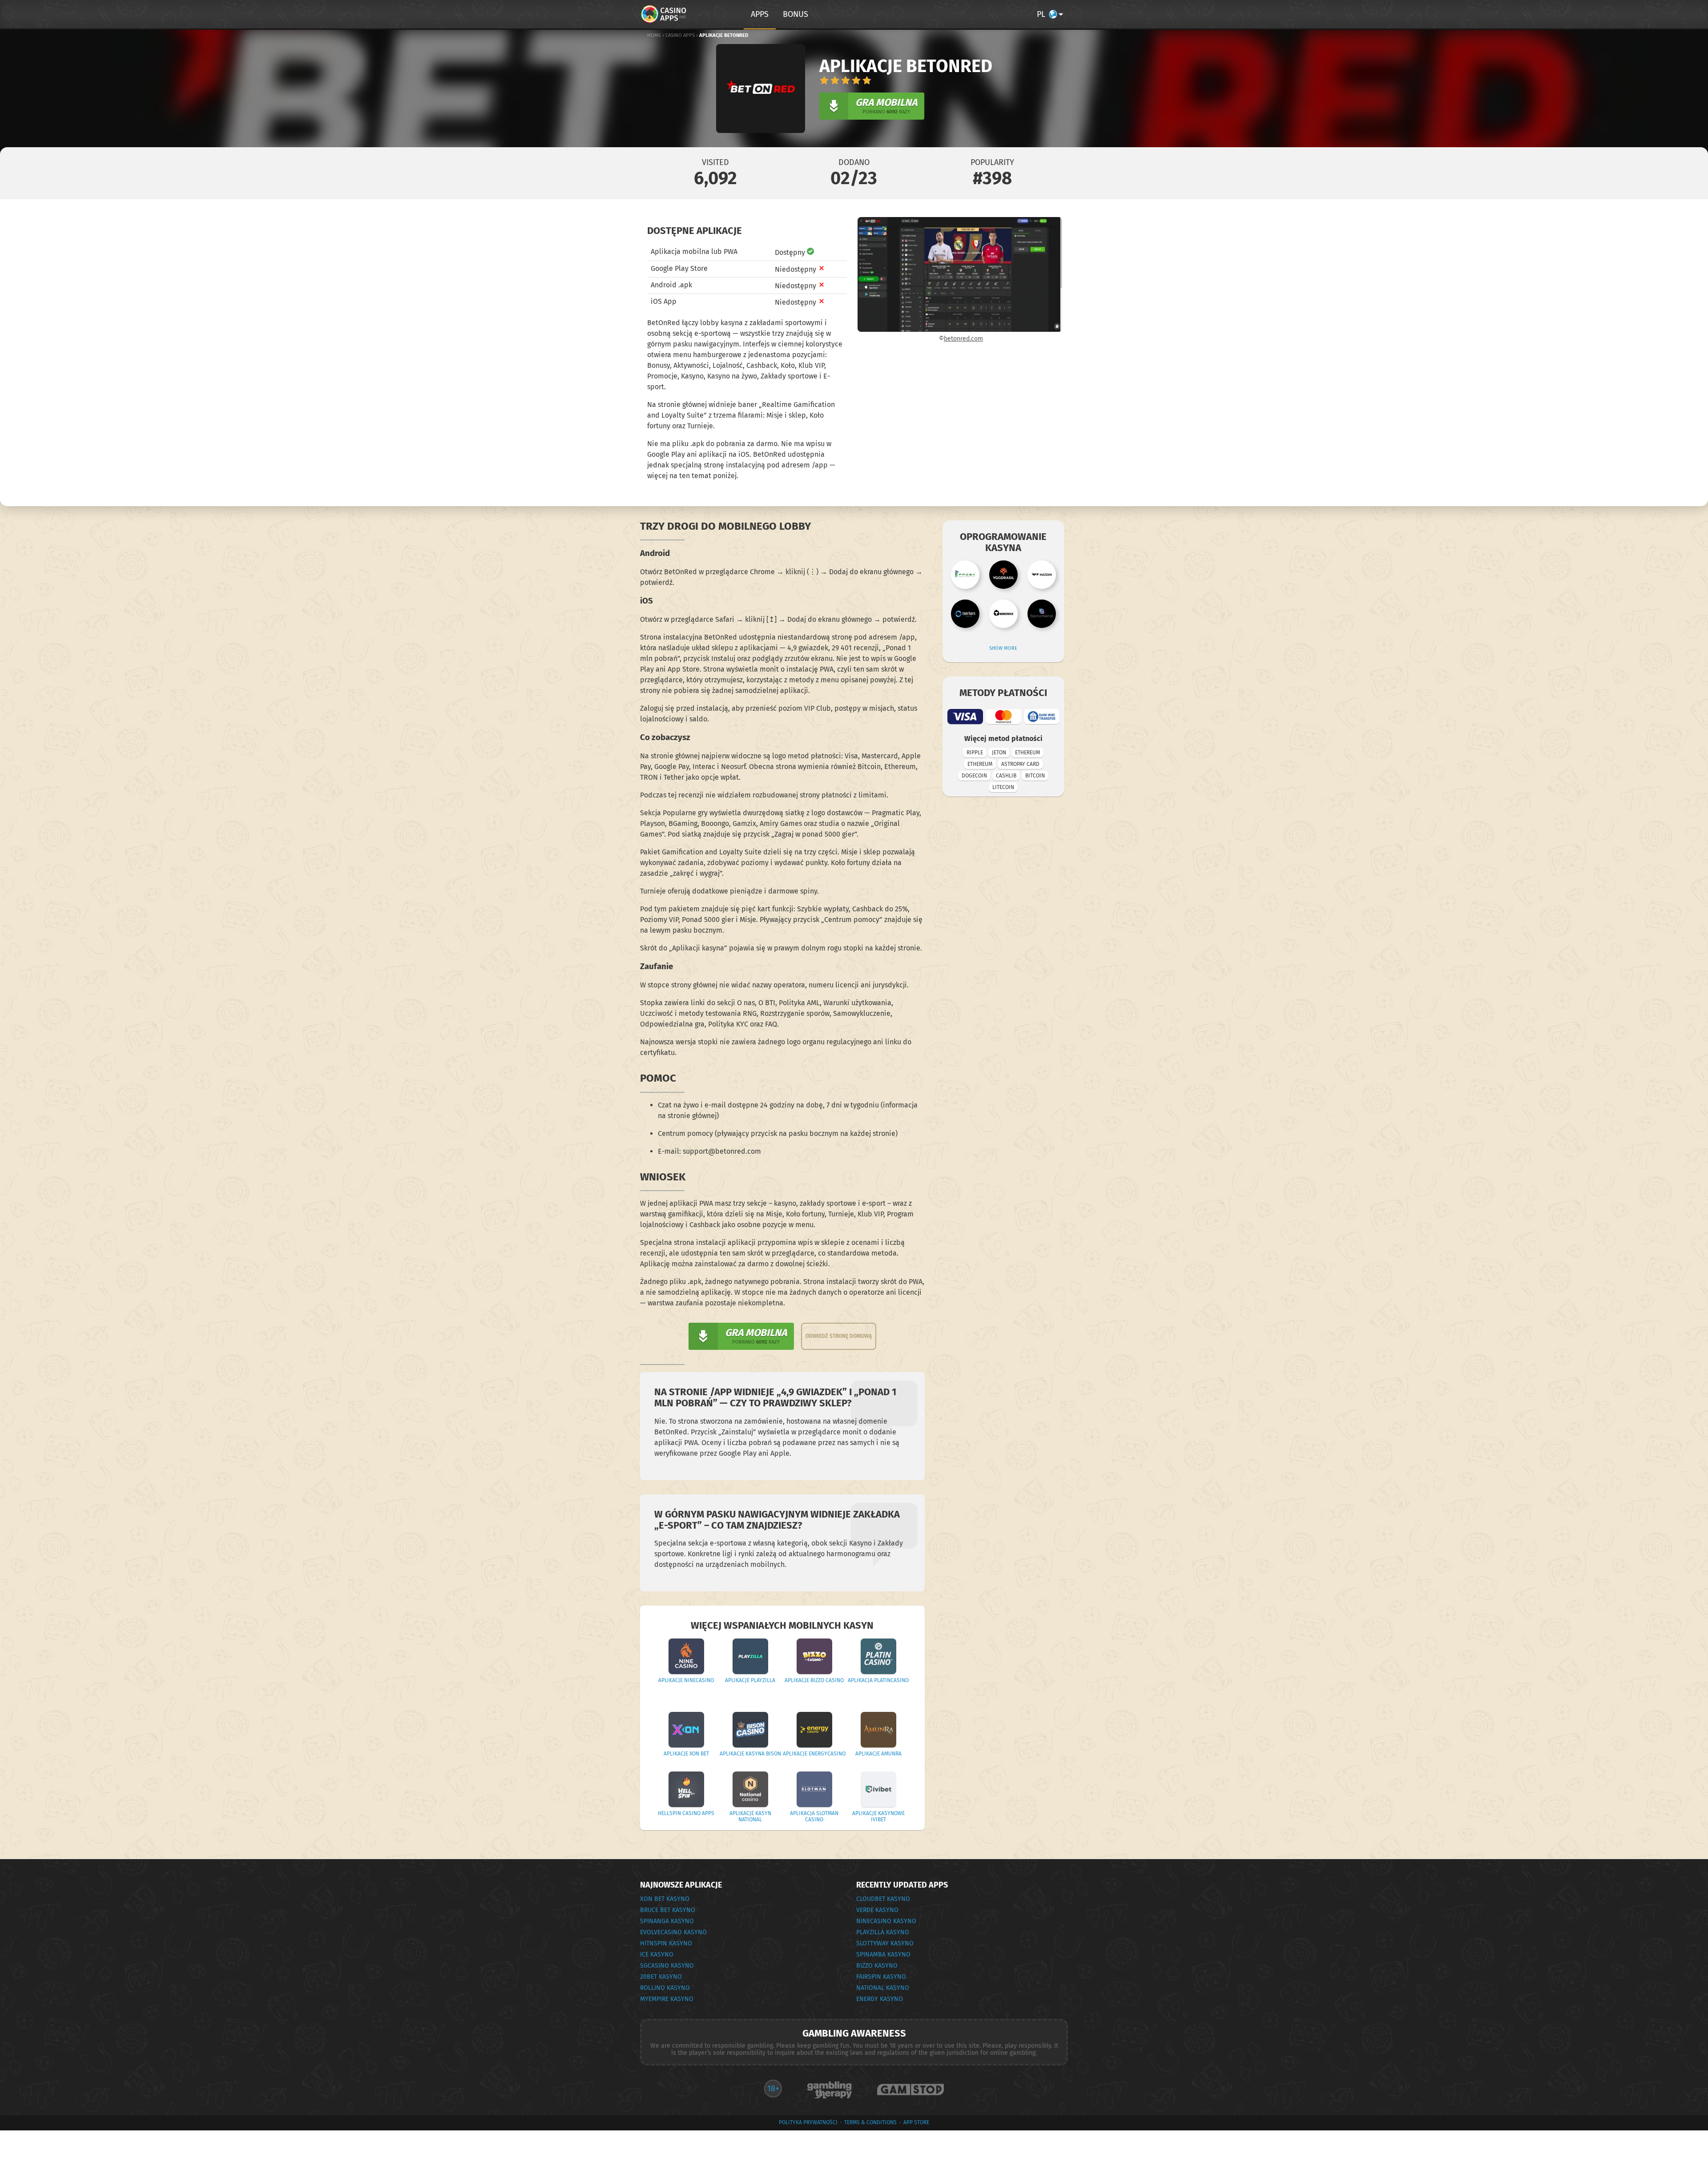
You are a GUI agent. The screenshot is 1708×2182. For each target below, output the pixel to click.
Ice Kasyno (657, 1955)
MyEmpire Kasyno (667, 1999)
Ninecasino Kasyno (886, 1921)
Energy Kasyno (880, 1999)
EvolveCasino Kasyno (673, 1932)
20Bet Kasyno (661, 1977)
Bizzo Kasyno (877, 1966)
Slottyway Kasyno (885, 1943)
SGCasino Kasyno (667, 1966)
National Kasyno (883, 1988)
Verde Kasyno (877, 1910)
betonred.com (963, 339)
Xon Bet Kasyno (665, 1899)
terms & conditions (870, 2122)
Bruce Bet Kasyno (668, 1910)
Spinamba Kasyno (883, 1955)
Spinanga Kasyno (667, 1921)
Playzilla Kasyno (883, 1932)
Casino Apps (680, 35)
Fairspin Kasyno (881, 1977)
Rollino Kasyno (665, 1988)
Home (654, 35)
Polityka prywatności (808, 2122)
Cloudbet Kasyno (883, 1899)
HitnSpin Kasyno (666, 1943)
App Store (916, 2122)
